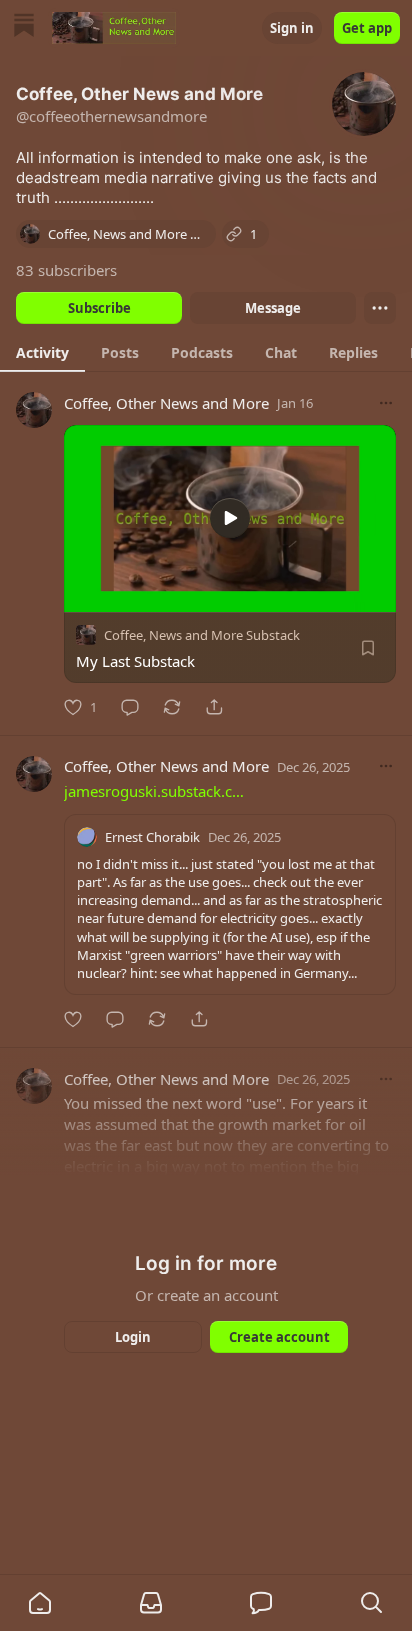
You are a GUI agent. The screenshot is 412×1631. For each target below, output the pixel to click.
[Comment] (130, 707)
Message (273, 308)
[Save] (368, 648)
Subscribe (99, 308)
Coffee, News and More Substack (202, 635)
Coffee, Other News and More (166, 403)
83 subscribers (66, 270)
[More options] (386, 403)
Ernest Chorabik (152, 837)
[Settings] (374, 590)
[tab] (42, 352)
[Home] (24, 27)
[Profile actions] (380, 308)
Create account (279, 1337)
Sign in (292, 28)
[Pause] (86, 590)
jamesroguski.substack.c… (154, 791)
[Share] (214, 707)
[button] (40, 1603)
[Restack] (172, 707)
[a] (230, 518)
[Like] (73, 1019)
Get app (367, 28)
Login (133, 1337)
